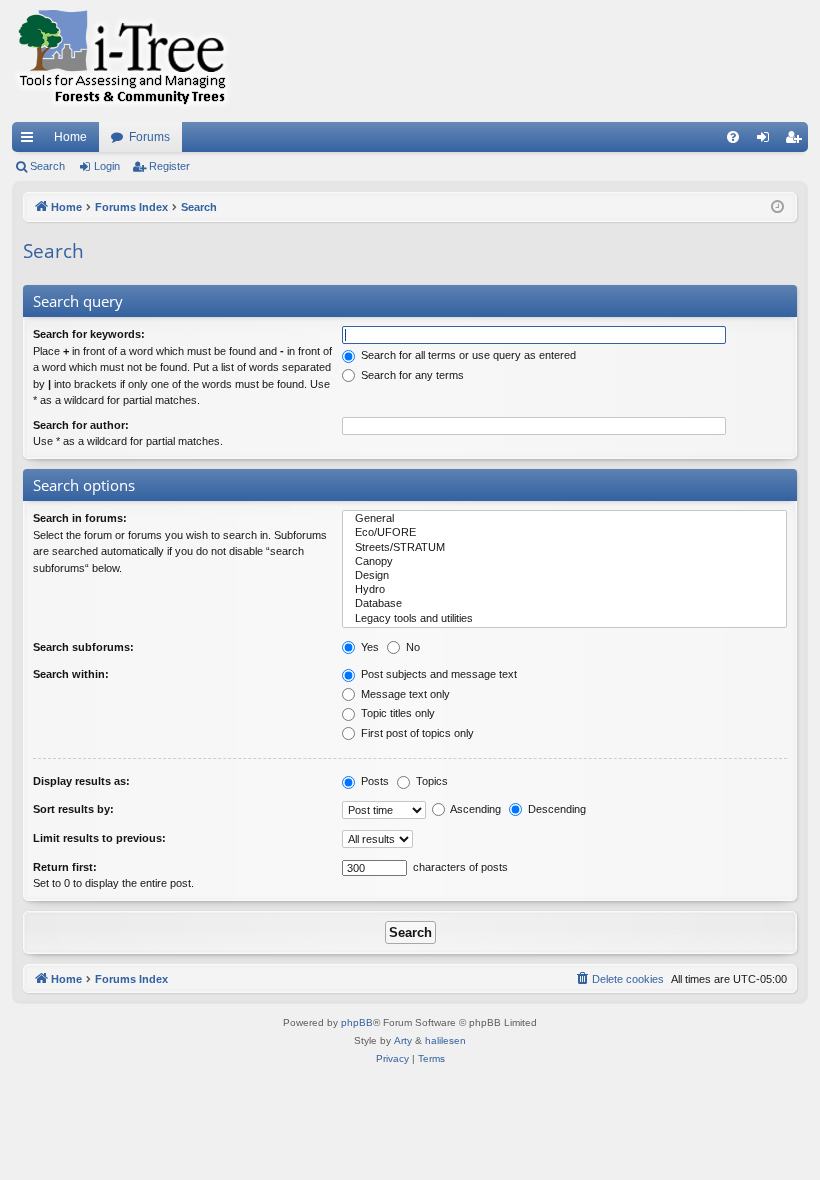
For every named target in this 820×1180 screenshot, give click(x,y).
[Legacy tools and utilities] (564, 619)
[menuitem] (733, 137)
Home (70, 137)
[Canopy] (564, 562)
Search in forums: (80, 518)
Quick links (31, 141)
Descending (555, 809)
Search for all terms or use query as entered (467, 355)
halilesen (445, 1040)
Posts (373, 781)
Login (107, 166)
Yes (368, 647)
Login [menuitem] (767, 141)
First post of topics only (416, 733)
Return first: (65, 867)
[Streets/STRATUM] (564, 548)
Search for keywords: (89, 334)
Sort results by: (73, 809)
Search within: (71, 674)
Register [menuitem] (797, 141)
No (411, 647)
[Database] (564, 604)
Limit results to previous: (99, 838)
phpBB (357, 1022)
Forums (149, 137)
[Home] (122, 61)
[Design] (564, 576)
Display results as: (81, 781)
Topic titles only (396, 713)
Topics (430, 781)
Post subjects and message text (437, 674)
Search (47, 166)
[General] (564, 519)
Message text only (404, 694)
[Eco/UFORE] (564, 533)
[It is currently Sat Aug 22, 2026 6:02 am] (777, 207)
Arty (403, 1040)
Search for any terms (411, 375)
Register (169, 166)
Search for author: (81, 425)
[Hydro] (564, 590)
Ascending (474, 809)
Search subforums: (83, 647)
